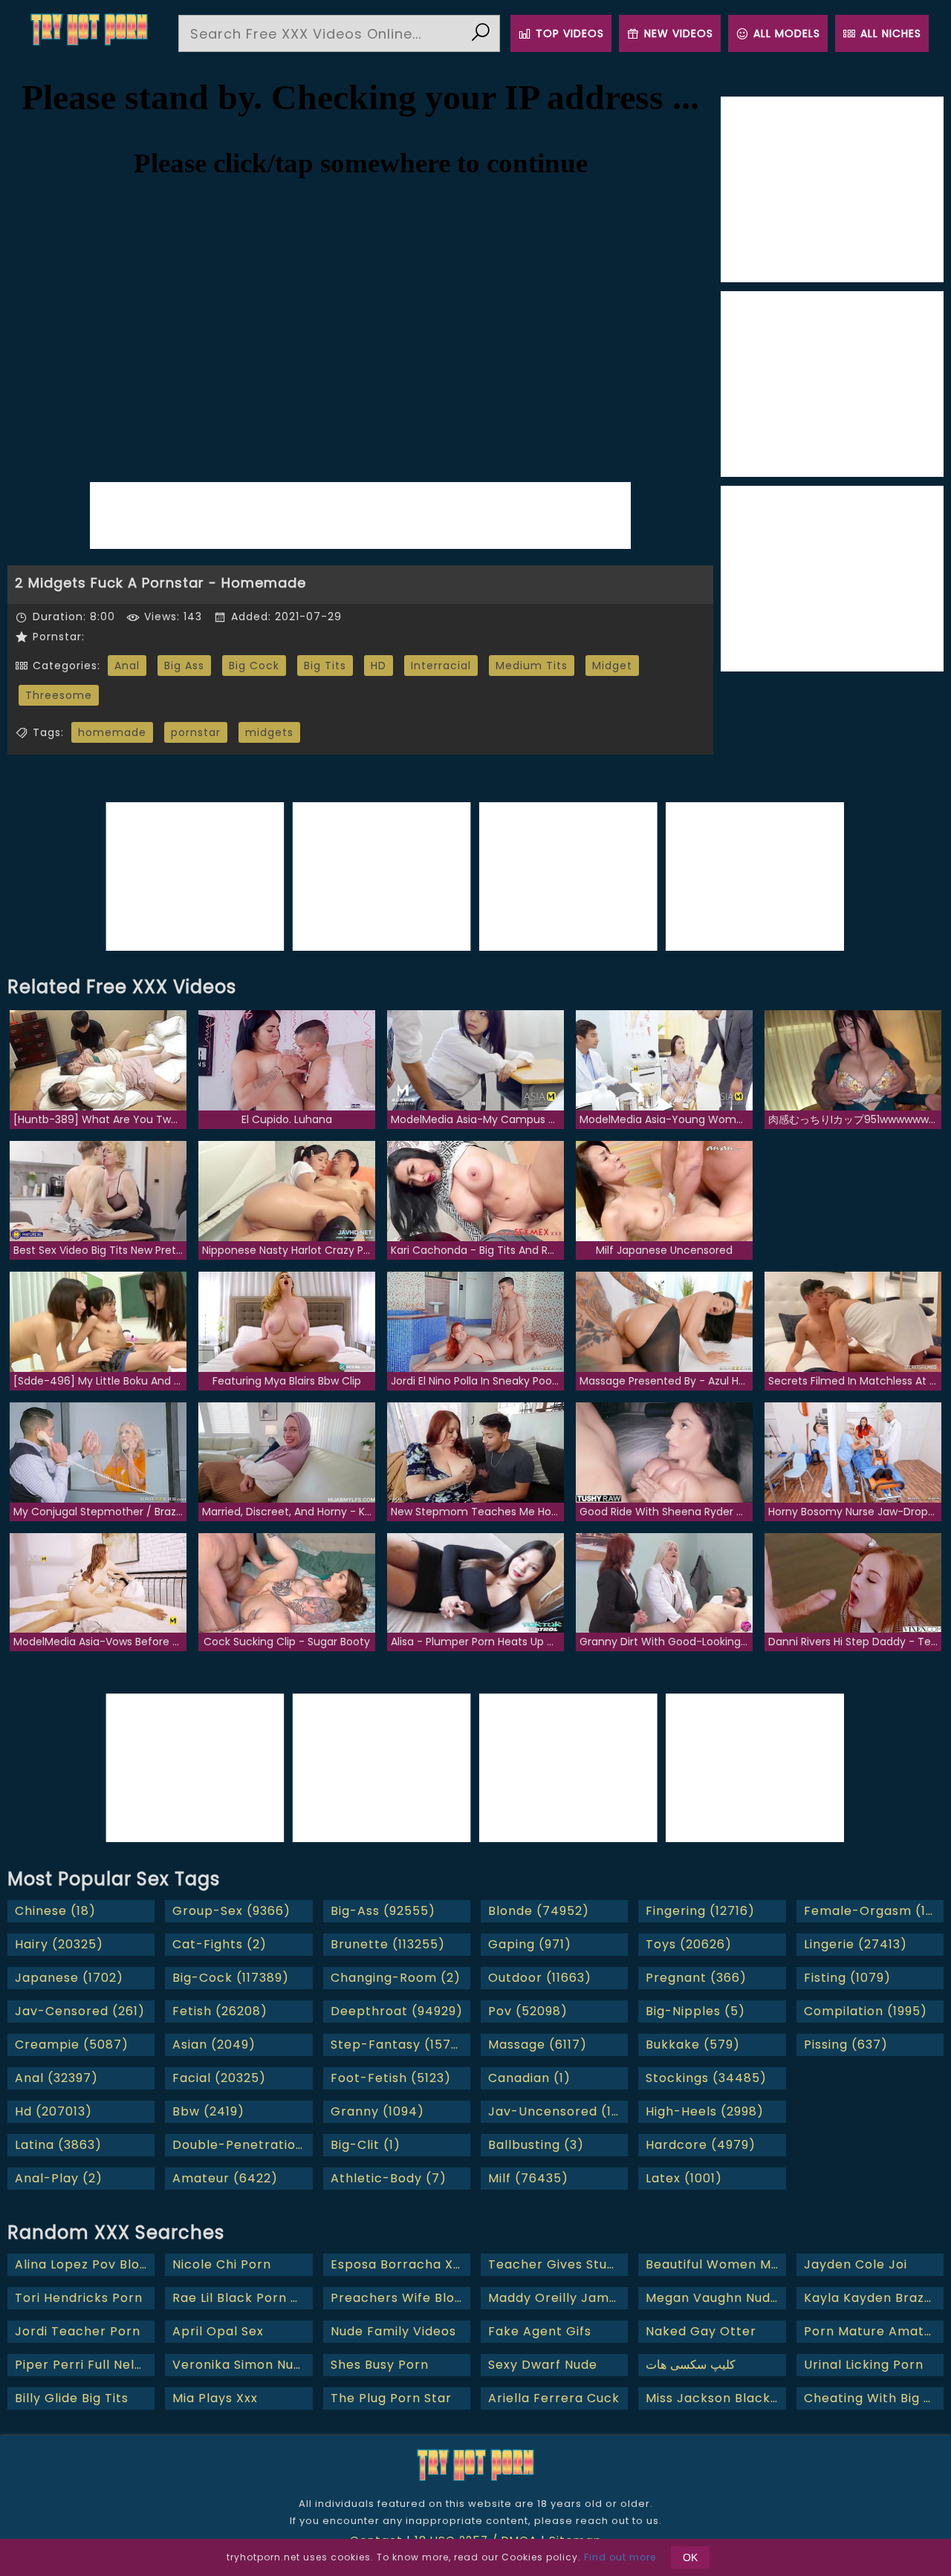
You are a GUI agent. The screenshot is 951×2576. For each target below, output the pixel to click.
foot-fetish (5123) (391, 2078)
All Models (787, 33)
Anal (127, 666)
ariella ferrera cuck (554, 2398)
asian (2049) (214, 2045)
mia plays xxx (215, 2398)
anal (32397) (56, 2078)
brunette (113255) (388, 1944)
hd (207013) (53, 2111)
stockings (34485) (706, 2078)
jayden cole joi (856, 2264)
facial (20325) (219, 2078)
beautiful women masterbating (715, 2264)
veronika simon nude (241, 2365)
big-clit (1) (366, 2145)
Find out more (620, 2557)
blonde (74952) (539, 1911)
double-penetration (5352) (242, 2145)
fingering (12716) (700, 1911)
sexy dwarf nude (543, 2365)
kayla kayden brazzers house (874, 2298)
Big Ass (184, 666)
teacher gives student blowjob (558, 2264)
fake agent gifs (540, 2331)
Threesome (59, 695)
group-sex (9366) (231, 1911)
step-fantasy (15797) (400, 2045)
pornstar (196, 732)
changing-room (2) (396, 1978)
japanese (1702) (69, 1978)
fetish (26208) (220, 2011)
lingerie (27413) (856, 1944)
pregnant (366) (696, 1978)
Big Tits (325, 666)
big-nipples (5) (695, 2011)
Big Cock (254, 666)
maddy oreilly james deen (558, 2298)
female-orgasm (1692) (874, 1911)
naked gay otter (701, 2331)
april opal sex (218, 2331)
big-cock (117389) (231, 1978)
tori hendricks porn (79, 2298)
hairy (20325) (59, 1944)
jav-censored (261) (80, 2011)
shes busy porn (380, 2365)
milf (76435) (528, 2178)
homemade (112, 732)
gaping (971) (530, 1944)
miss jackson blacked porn (715, 2398)
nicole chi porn (222, 2264)
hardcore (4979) (701, 2145)
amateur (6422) (225, 2178)
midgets (269, 732)
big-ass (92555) (383, 1911)
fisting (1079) (847, 1978)
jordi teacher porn (78, 2331)
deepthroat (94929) (397, 2011)
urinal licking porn (864, 2365)
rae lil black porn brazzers (242, 2298)
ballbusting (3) (536, 2145)
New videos (679, 33)
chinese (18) (55, 1911)
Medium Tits (532, 666)
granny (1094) (377, 2111)
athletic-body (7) (389, 2178)
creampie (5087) (72, 2045)
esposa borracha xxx (399, 2264)
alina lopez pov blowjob (85, 2264)
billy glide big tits (72, 2398)
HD (379, 666)
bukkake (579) (693, 2045)
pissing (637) (846, 2045)
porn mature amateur (874, 2331)
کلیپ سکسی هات (691, 2365)
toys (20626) (689, 1944)
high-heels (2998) (705, 2111)
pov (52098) (528, 2011)
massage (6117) (538, 2045)
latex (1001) (684, 2178)
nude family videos (393, 2331)
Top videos (570, 33)
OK (690, 2557)
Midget (612, 666)
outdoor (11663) (540, 1978)
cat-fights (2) (220, 1944)
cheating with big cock (874, 2398)
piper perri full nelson (85, 2365)
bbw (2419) (208, 2111)
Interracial (441, 666)
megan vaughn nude (712, 2298)
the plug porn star (391, 2398)
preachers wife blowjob (400, 2298)
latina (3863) (58, 2145)
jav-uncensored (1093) (558, 2111)
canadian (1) (529, 2078)
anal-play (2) (59, 2178)
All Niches (891, 33)
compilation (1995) (866, 2011)
